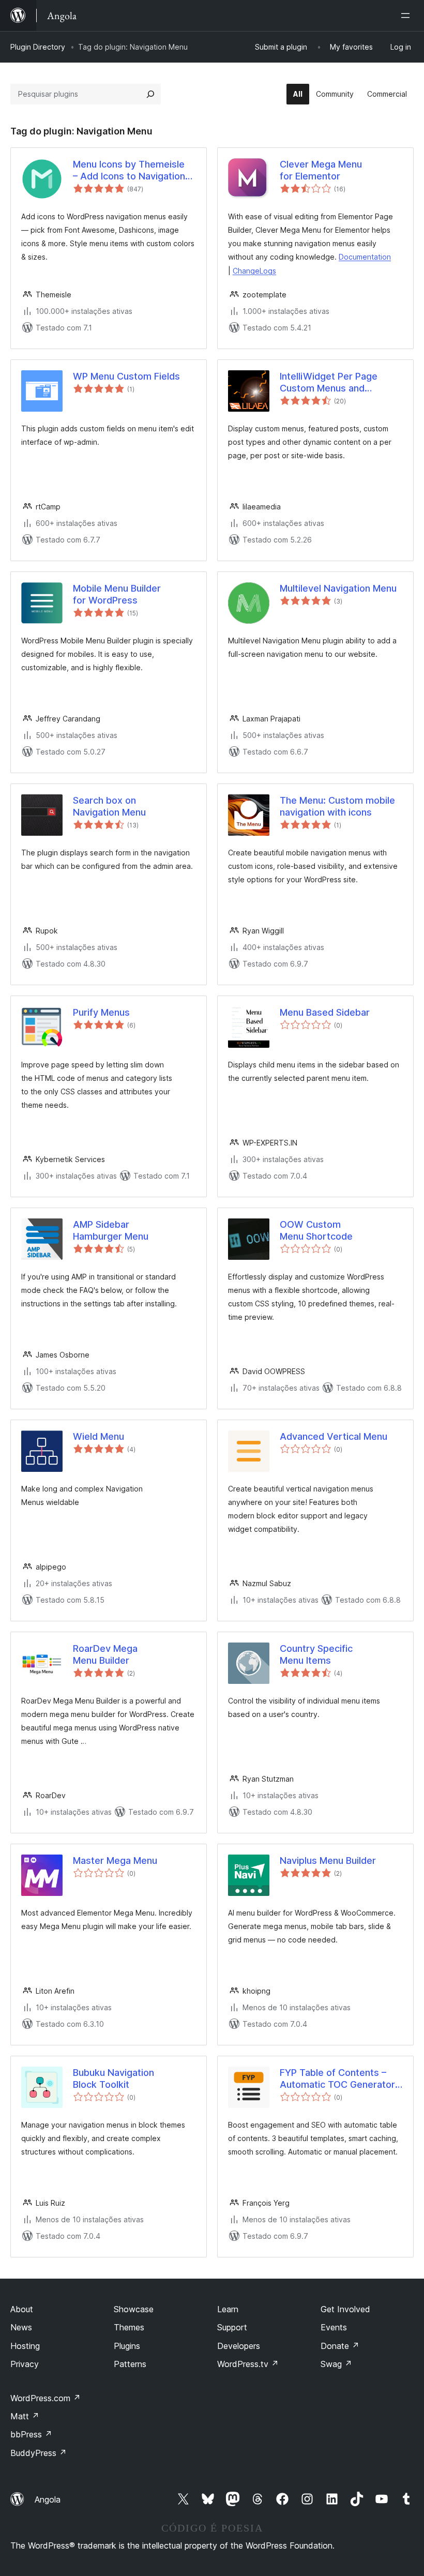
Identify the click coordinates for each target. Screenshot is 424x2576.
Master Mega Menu (115, 1861)
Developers (239, 2346)
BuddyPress (39, 2453)
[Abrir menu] (407, 16)
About (22, 2309)
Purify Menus (101, 1012)
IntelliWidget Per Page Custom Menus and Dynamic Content (329, 383)
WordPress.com (46, 2398)
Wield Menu (99, 1436)
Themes (129, 2327)
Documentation (365, 257)
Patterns (130, 2364)
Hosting (25, 2346)
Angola (48, 2499)
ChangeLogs (254, 271)
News (21, 2327)
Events (334, 2327)
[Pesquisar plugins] (150, 94)
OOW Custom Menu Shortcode (316, 1230)
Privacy (25, 2364)
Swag (336, 2364)
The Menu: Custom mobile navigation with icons (337, 806)
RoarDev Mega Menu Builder (105, 1654)
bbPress (31, 2434)
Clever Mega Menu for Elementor (321, 170)
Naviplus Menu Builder (328, 1861)
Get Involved (345, 2309)
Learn (228, 2309)
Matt (25, 2416)
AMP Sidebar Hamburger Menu (111, 1230)
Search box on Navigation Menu (109, 806)
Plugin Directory (38, 47)
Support (232, 2327)
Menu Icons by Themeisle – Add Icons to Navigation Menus (129, 171)
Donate (340, 2346)
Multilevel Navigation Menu (338, 588)
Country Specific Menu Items (316, 1654)
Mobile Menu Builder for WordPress (117, 594)
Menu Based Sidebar (325, 1012)
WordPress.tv (248, 2364)
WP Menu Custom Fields (126, 376)
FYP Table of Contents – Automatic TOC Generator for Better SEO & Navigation (341, 2079)
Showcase (134, 2309)
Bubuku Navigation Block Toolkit (113, 2078)
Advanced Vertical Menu (334, 1436)
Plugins (127, 2346)
